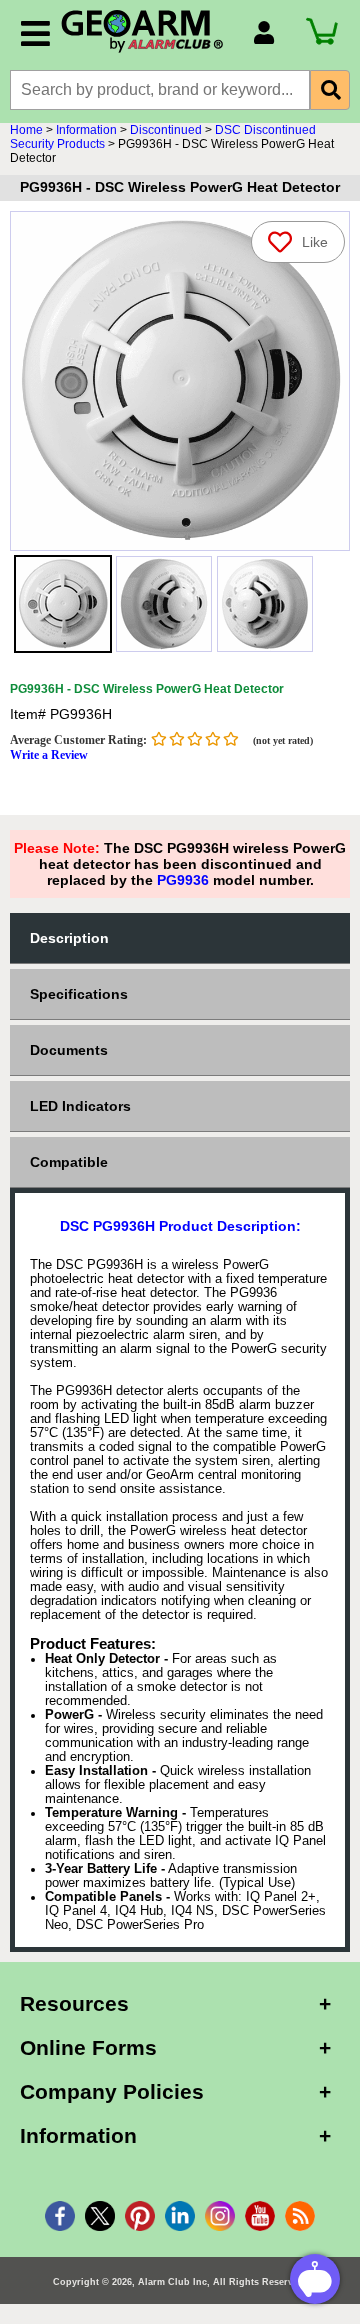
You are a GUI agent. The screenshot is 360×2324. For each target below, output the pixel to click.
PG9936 (183, 880)
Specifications (79, 994)
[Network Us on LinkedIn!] (180, 2216)
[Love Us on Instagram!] (220, 2216)
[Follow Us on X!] (100, 2216)
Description (69, 938)
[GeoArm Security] (147, 32)
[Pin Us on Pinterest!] (140, 2216)
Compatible (69, 1162)
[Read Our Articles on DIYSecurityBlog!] (300, 2216)
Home (26, 130)
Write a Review (49, 755)
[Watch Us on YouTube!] (260, 2216)
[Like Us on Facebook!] (60, 2216)
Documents (69, 1050)
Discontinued (166, 130)
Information (86, 130)
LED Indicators (80, 1106)
